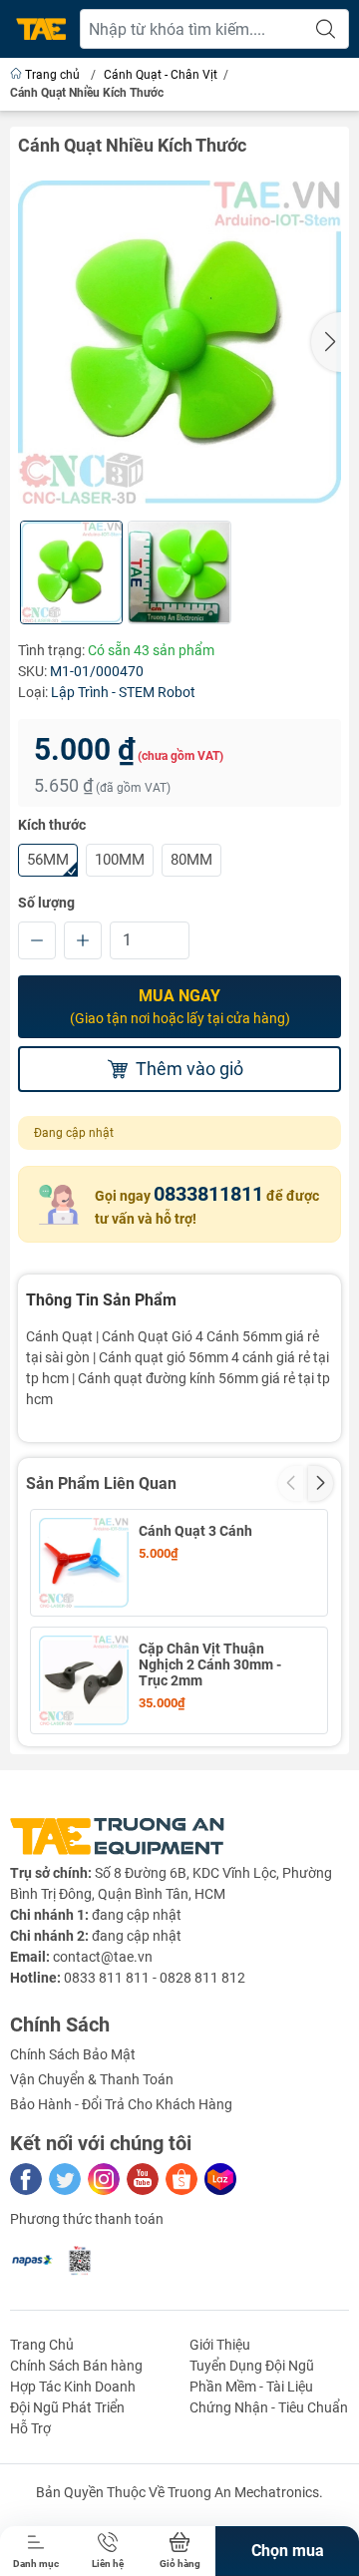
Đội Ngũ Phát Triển (67, 2407)
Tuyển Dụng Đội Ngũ (252, 2366)
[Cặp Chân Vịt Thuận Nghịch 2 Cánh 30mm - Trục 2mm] (84, 1680)
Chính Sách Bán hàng (76, 2366)
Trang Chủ (42, 2345)
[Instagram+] (104, 2179)
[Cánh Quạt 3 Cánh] (84, 1563)
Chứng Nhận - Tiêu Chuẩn (269, 2407)
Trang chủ (52, 75)
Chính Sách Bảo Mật (73, 2054)
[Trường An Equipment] (41, 29)
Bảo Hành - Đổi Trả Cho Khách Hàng (121, 2104)
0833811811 (208, 1194)
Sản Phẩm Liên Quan (101, 1483)
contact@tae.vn (103, 1957)
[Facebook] (26, 2179)
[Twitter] (65, 2179)
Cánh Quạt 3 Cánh (195, 1531)
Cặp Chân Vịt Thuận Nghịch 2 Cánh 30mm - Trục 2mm (210, 1664)
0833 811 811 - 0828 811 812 (155, 1978)
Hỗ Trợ (30, 2428)
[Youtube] (143, 2179)
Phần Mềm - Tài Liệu (251, 2387)
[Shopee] (181, 2179)
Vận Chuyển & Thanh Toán (92, 2079)
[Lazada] (220, 2179)
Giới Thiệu (220, 2345)
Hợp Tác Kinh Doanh (73, 2387)
